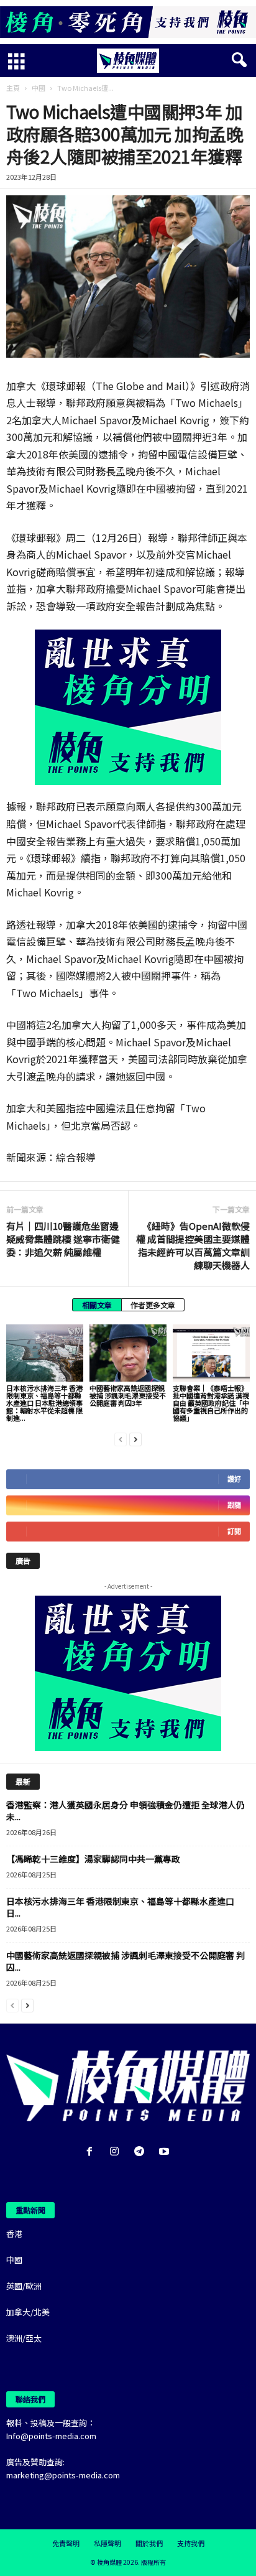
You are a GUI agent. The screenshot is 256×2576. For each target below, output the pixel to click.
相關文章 (97, 1305)
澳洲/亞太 (24, 2338)
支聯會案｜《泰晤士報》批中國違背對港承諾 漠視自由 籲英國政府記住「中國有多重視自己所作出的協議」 (211, 1403)
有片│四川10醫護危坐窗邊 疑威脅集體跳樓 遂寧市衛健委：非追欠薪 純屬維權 (63, 1239)
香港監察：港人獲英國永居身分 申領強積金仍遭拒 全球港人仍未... (126, 1811)
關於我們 (149, 2543)
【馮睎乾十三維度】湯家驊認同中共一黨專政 (93, 1859)
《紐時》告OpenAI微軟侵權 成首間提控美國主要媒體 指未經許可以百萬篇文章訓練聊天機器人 (193, 1245)
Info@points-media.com (51, 2436)
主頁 (13, 88)
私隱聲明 (107, 2543)
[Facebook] (92, 2152)
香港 (14, 2234)
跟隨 (234, 1505)
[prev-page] (121, 1439)
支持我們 (191, 2543)
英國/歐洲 (24, 2286)
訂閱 (234, 1531)
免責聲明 (66, 2543)
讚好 (234, 1479)
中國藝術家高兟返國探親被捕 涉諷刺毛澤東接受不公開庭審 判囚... (126, 1961)
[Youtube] (166, 2152)
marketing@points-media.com (63, 2475)
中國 (39, 88)
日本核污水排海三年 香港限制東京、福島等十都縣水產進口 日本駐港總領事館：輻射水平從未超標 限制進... (44, 1403)
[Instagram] (117, 2152)
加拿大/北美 (28, 2312)
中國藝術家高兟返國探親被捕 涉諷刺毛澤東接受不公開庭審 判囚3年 (128, 1395)
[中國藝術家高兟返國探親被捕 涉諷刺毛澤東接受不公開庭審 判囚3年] (128, 1353)
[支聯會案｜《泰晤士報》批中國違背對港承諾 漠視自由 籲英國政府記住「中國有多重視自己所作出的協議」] (211, 1353)
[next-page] (135, 1439)
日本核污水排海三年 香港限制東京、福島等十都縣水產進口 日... (120, 1907)
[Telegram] (142, 2152)
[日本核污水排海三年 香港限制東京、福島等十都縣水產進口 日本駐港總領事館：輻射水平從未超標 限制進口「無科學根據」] (45, 1353)
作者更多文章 (153, 1305)
